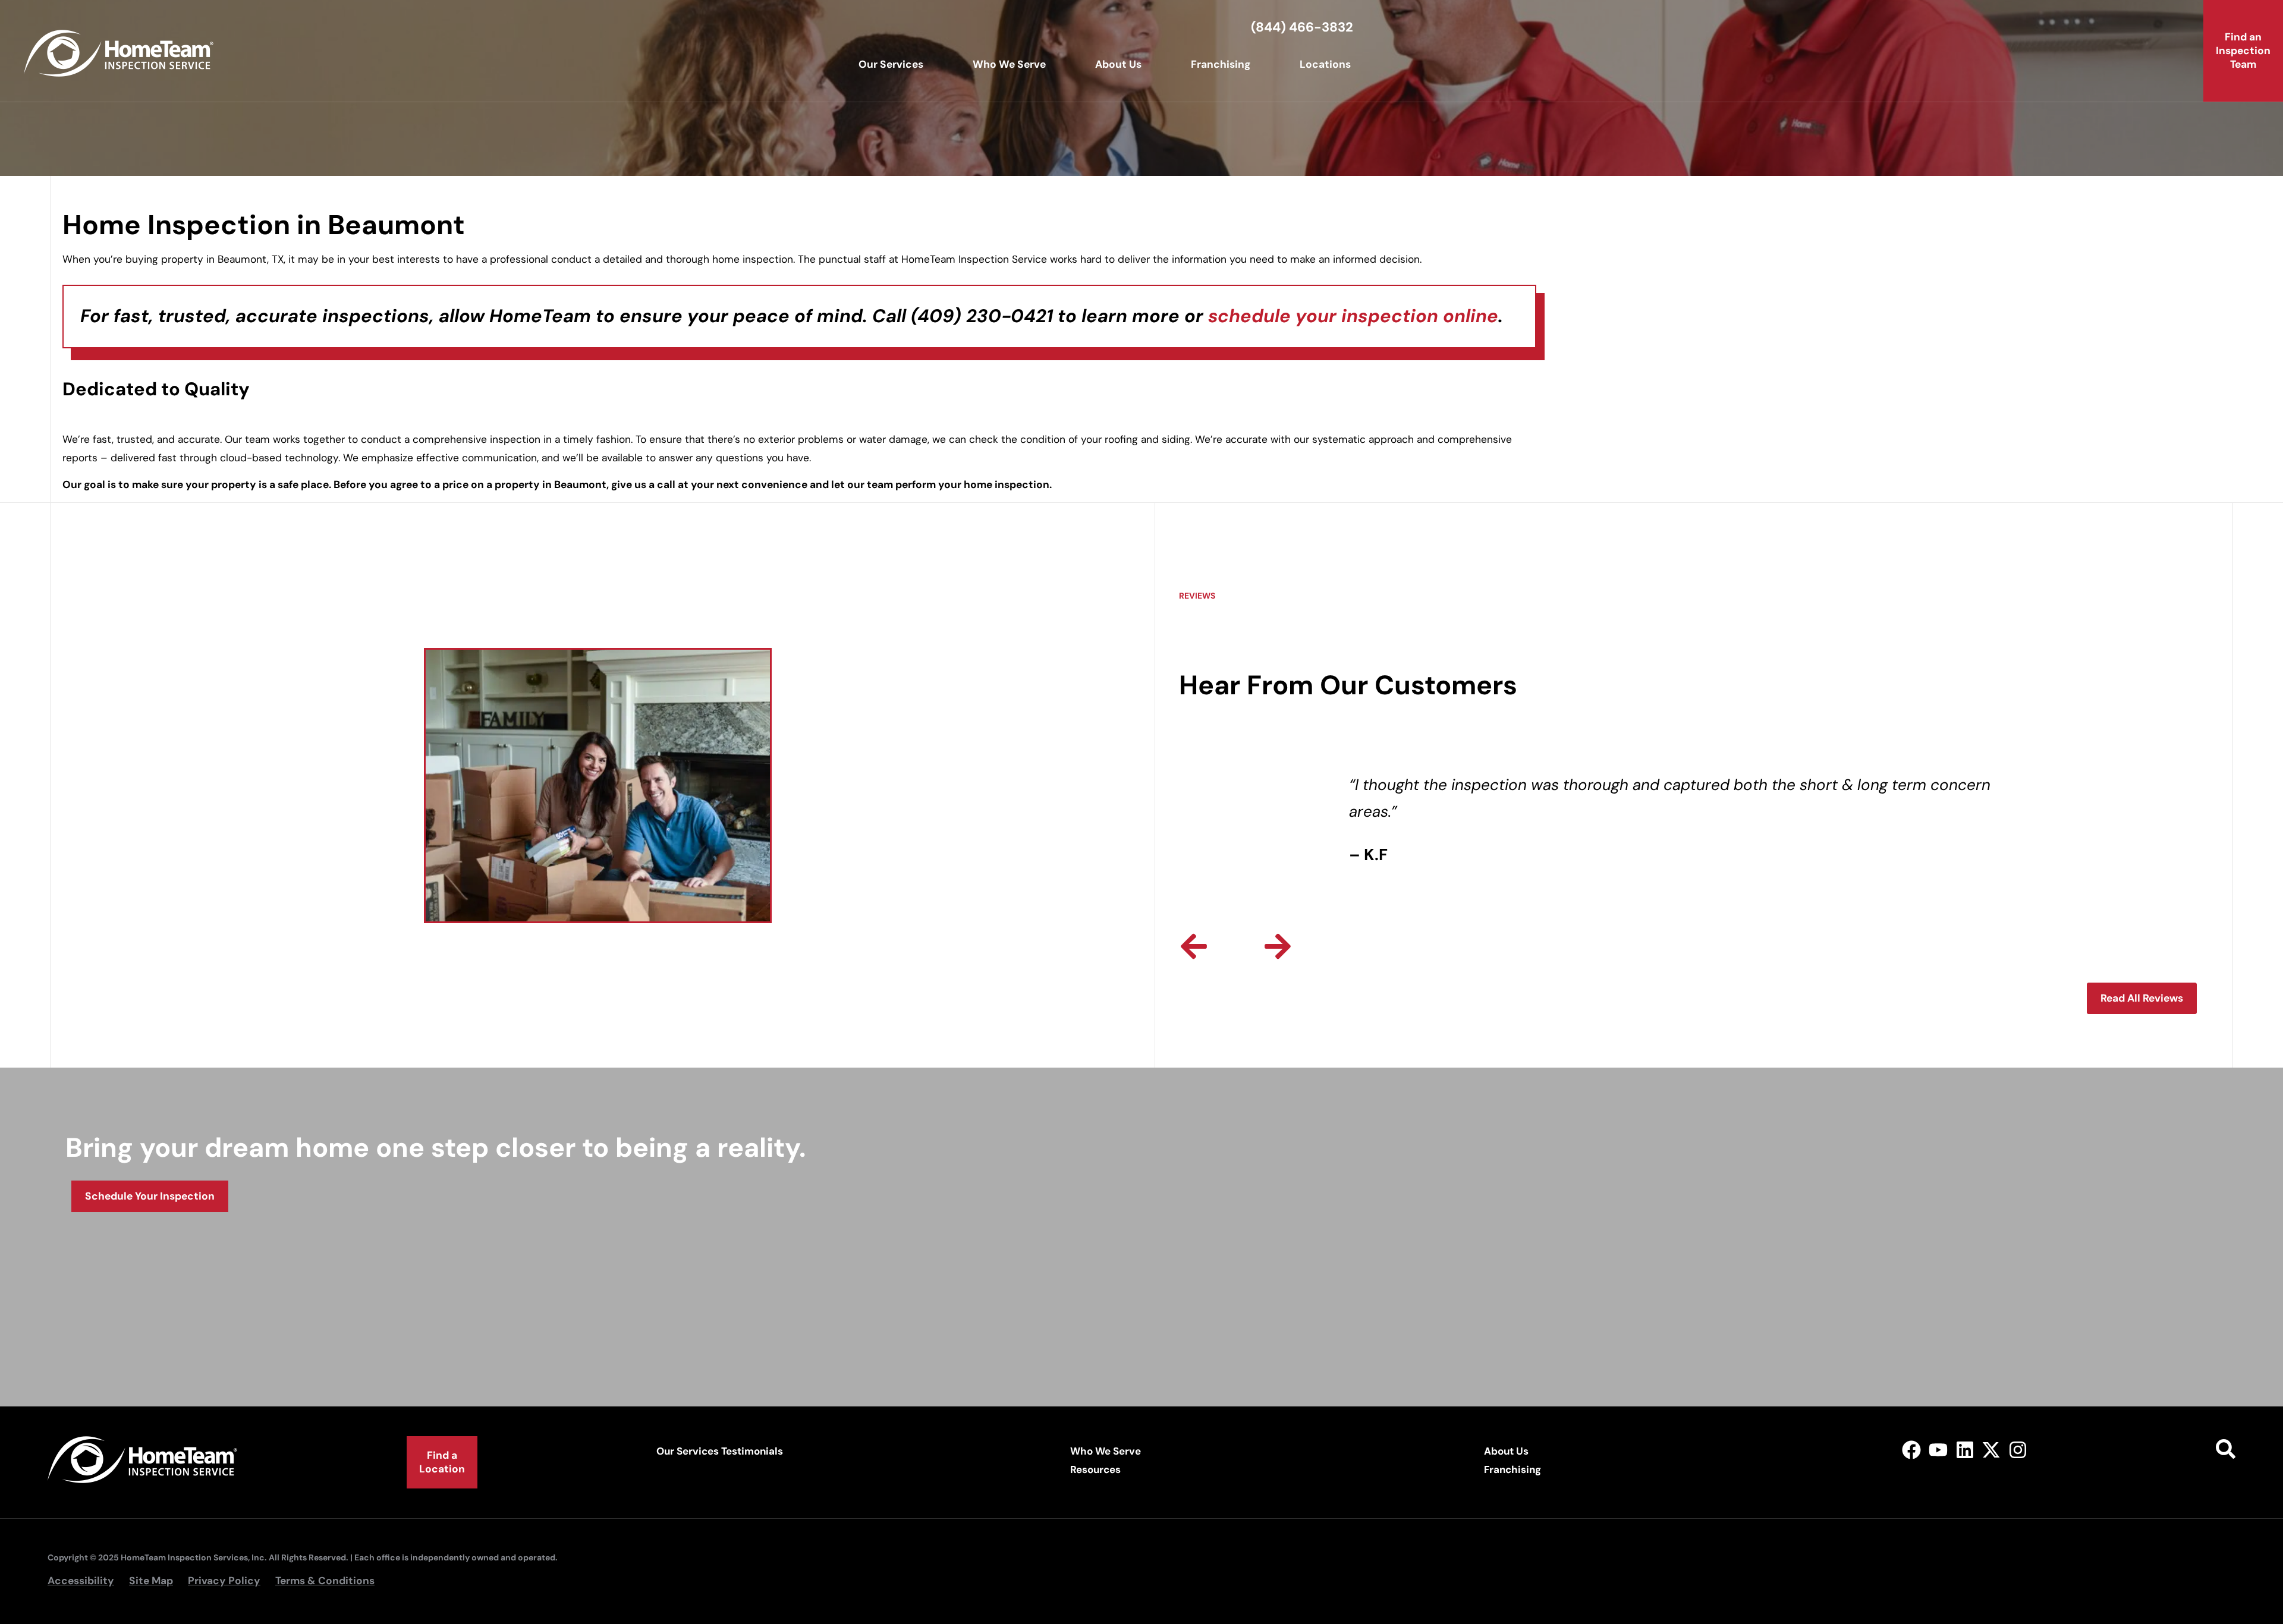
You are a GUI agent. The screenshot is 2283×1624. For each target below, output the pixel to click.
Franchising (1221, 64)
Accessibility (81, 1581)
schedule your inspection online (1353, 316)
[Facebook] (1912, 1450)
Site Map (151, 1581)
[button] (1194, 946)
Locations (1325, 64)
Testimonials (752, 1451)
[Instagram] (2018, 1450)
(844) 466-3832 (1302, 27)
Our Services (891, 64)
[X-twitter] (1991, 1450)
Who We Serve (1009, 64)
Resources (1095, 1469)
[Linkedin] (1965, 1450)
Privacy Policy (224, 1581)
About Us (1118, 64)
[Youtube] (1938, 1450)
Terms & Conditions (325, 1581)
